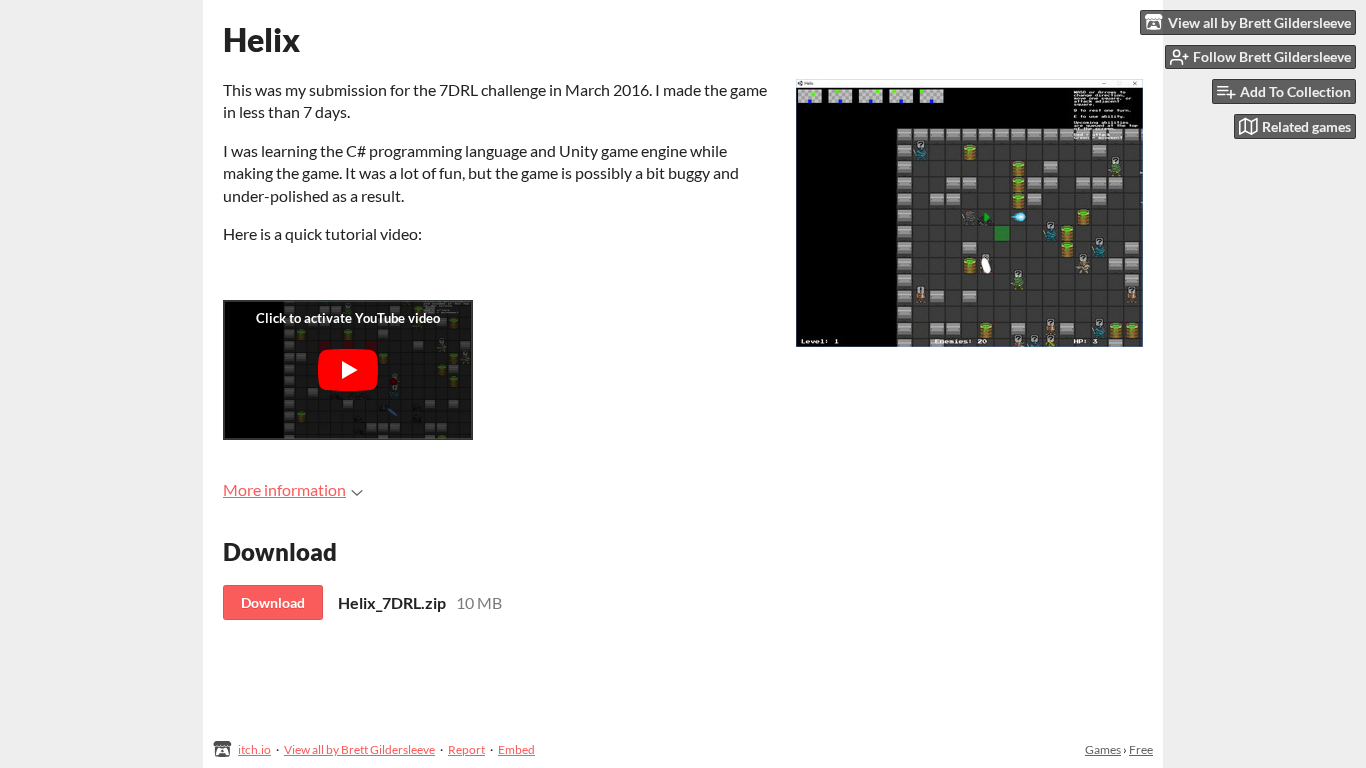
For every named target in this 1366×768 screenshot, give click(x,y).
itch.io (254, 749)
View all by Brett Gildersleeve (359, 749)
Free (1141, 749)
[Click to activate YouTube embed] (348, 370)
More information (284, 489)
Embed (516, 749)
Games (1103, 749)
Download (273, 602)
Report (466, 749)
